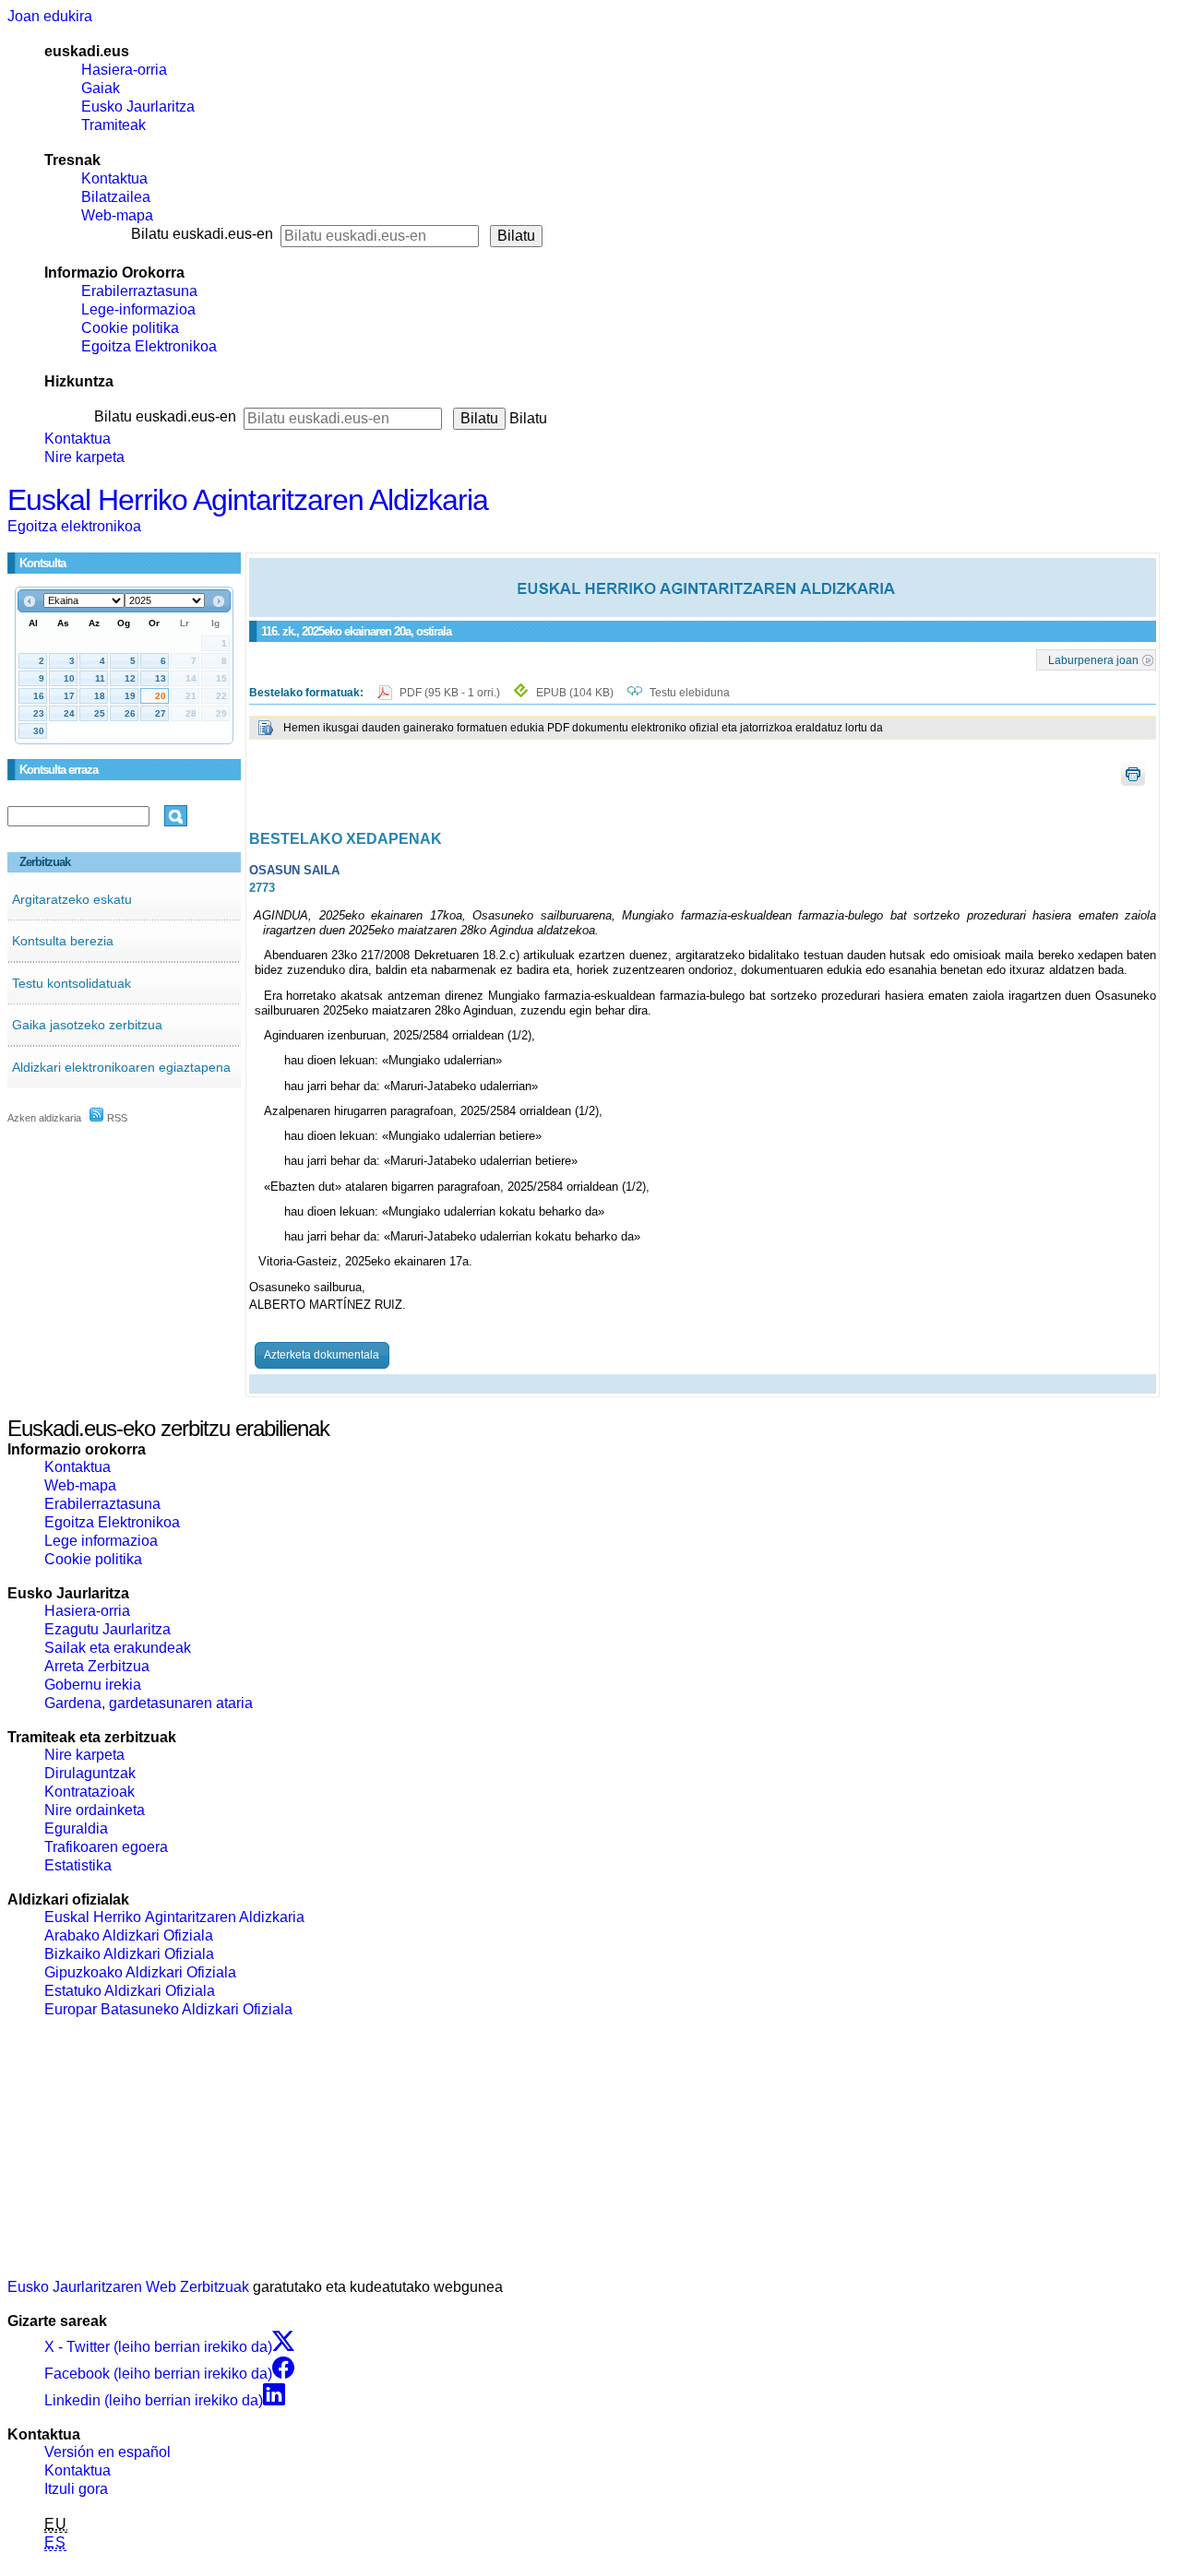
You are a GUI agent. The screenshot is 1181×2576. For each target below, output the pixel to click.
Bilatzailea (116, 197)
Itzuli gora (76, 2489)
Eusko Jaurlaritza (138, 107)
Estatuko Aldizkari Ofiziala (130, 1991)
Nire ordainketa (95, 1810)
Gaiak (101, 88)
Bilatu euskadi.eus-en (202, 234)
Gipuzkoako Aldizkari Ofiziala (140, 1972)
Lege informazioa (101, 1541)
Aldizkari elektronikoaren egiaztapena (121, 1067)
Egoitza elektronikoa (74, 526)
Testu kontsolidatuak (72, 983)
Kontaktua (114, 178)
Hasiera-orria (124, 70)
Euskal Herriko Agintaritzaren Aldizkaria (248, 500)
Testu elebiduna (690, 693)
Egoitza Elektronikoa (149, 346)
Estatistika (78, 1865)
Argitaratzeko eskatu (72, 899)
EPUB (575, 693)
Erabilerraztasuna (139, 291)
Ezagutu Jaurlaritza (107, 1629)
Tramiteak (113, 125)
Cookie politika (130, 328)
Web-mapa (117, 215)
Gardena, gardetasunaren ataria (149, 1703)
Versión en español (107, 2452)
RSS (116, 1118)
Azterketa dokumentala (322, 1355)
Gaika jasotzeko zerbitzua (87, 1025)
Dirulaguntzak (90, 1773)
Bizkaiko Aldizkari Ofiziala (129, 1954)
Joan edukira (50, 16)
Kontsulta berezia (63, 941)
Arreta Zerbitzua (97, 1666)
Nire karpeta (84, 457)
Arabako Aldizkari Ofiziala (129, 1935)
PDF (451, 693)
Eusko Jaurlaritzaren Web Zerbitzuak (128, 2287)
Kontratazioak (89, 1792)
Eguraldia (76, 1828)
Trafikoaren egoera (106, 1847)
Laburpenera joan (1093, 659)
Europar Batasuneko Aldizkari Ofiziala (168, 2009)
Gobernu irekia (93, 1685)
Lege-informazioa (138, 309)
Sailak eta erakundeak (118, 1648)
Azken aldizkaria (44, 1118)
